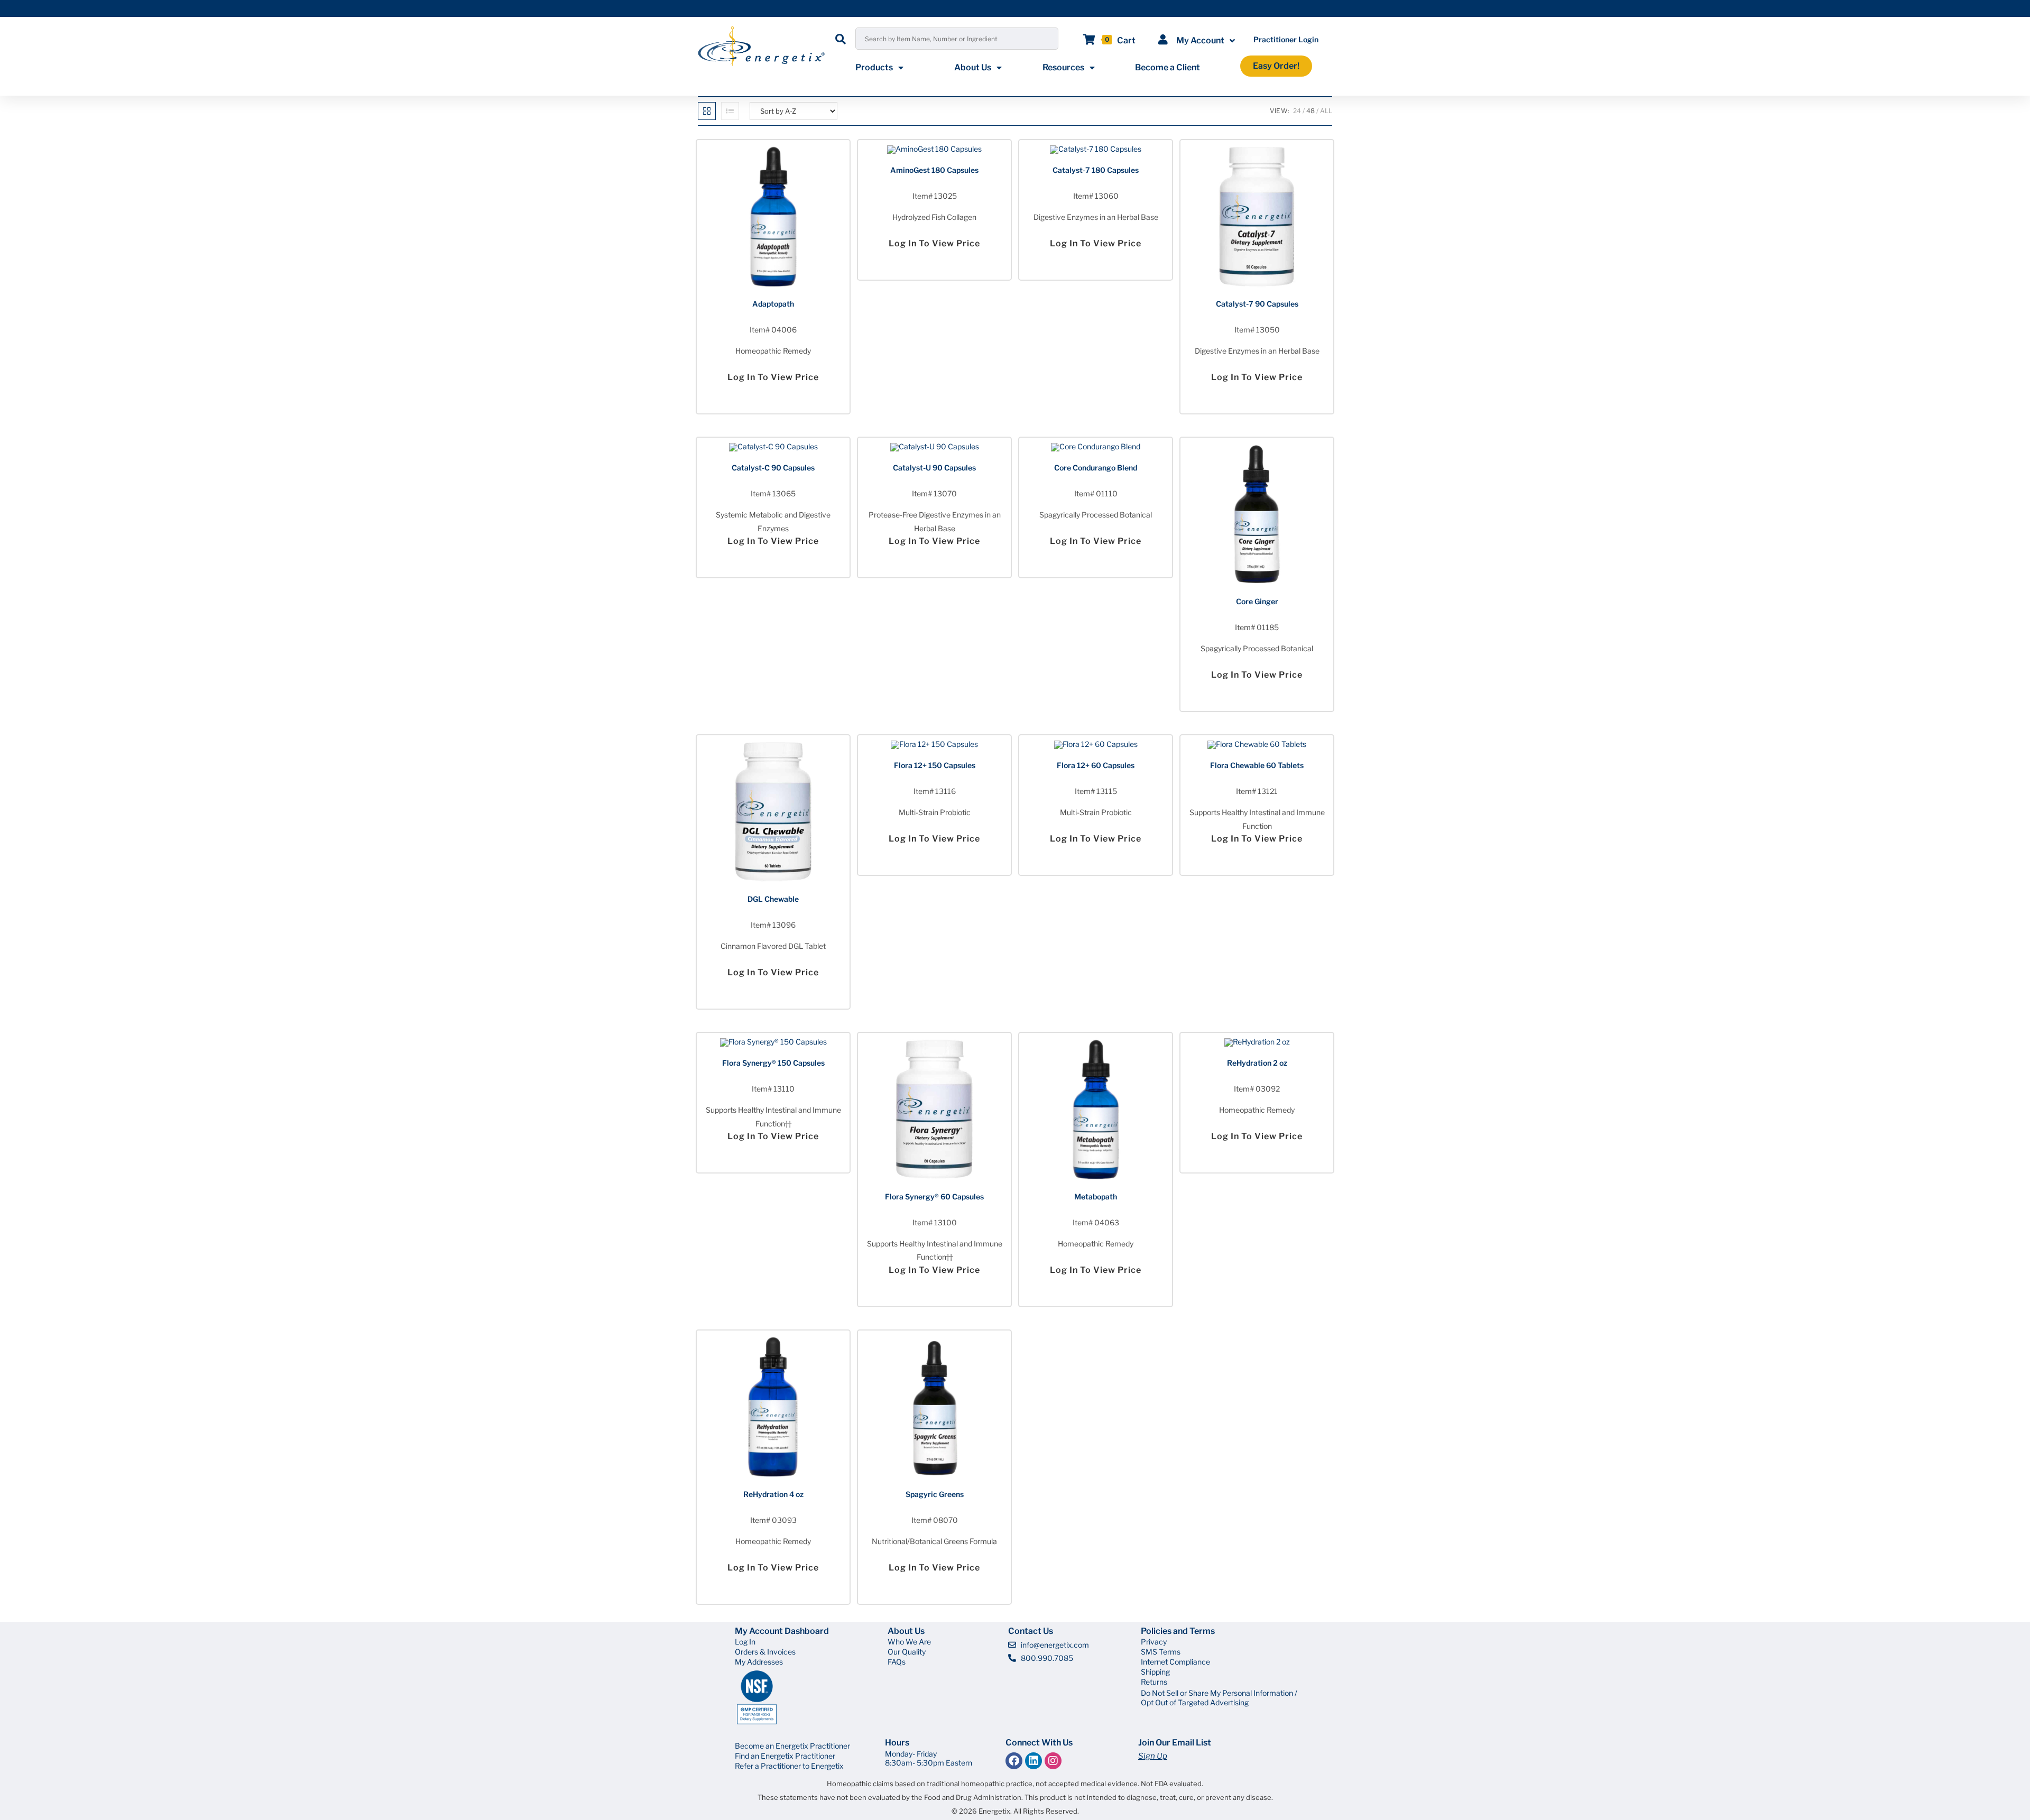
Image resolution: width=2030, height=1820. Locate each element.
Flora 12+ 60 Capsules (1096, 765)
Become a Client (1168, 67)
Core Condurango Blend (1096, 468)
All (1326, 111)
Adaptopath (773, 304)
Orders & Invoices (765, 1652)
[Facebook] (1014, 1761)
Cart (1126, 40)
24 (1297, 111)
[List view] (730, 111)
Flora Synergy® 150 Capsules (773, 1063)
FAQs (897, 1662)
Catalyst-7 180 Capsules (1096, 170)
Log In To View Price (773, 377)
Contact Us (1031, 1631)
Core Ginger (1257, 601)
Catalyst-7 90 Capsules (1257, 304)
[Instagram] (1053, 1761)
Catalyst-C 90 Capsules (773, 468)
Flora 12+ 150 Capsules (935, 765)
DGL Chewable (773, 899)
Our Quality (907, 1652)
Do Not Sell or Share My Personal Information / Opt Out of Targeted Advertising (1219, 1698)
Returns (1154, 1682)
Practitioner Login (1286, 39)
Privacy (1154, 1642)
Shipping (1155, 1672)
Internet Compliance (1175, 1662)
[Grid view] (707, 111)
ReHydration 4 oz (773, 1494)
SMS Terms (1161, 1652)
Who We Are (909, 1642)
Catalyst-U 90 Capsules (934, 468)
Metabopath (1096, 1197)
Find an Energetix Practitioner (785, 1756)
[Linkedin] (1034, 1761)
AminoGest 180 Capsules (934, 170)
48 (1311, 111)
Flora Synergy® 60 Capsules (934, 1197)
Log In (745, 1642)
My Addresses (759, 1662)
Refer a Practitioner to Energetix (789, 1766)
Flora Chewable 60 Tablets (1257, 765)
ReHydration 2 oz (1257, 1063)
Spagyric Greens (935, 1494)
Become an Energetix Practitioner (792, 1746)
